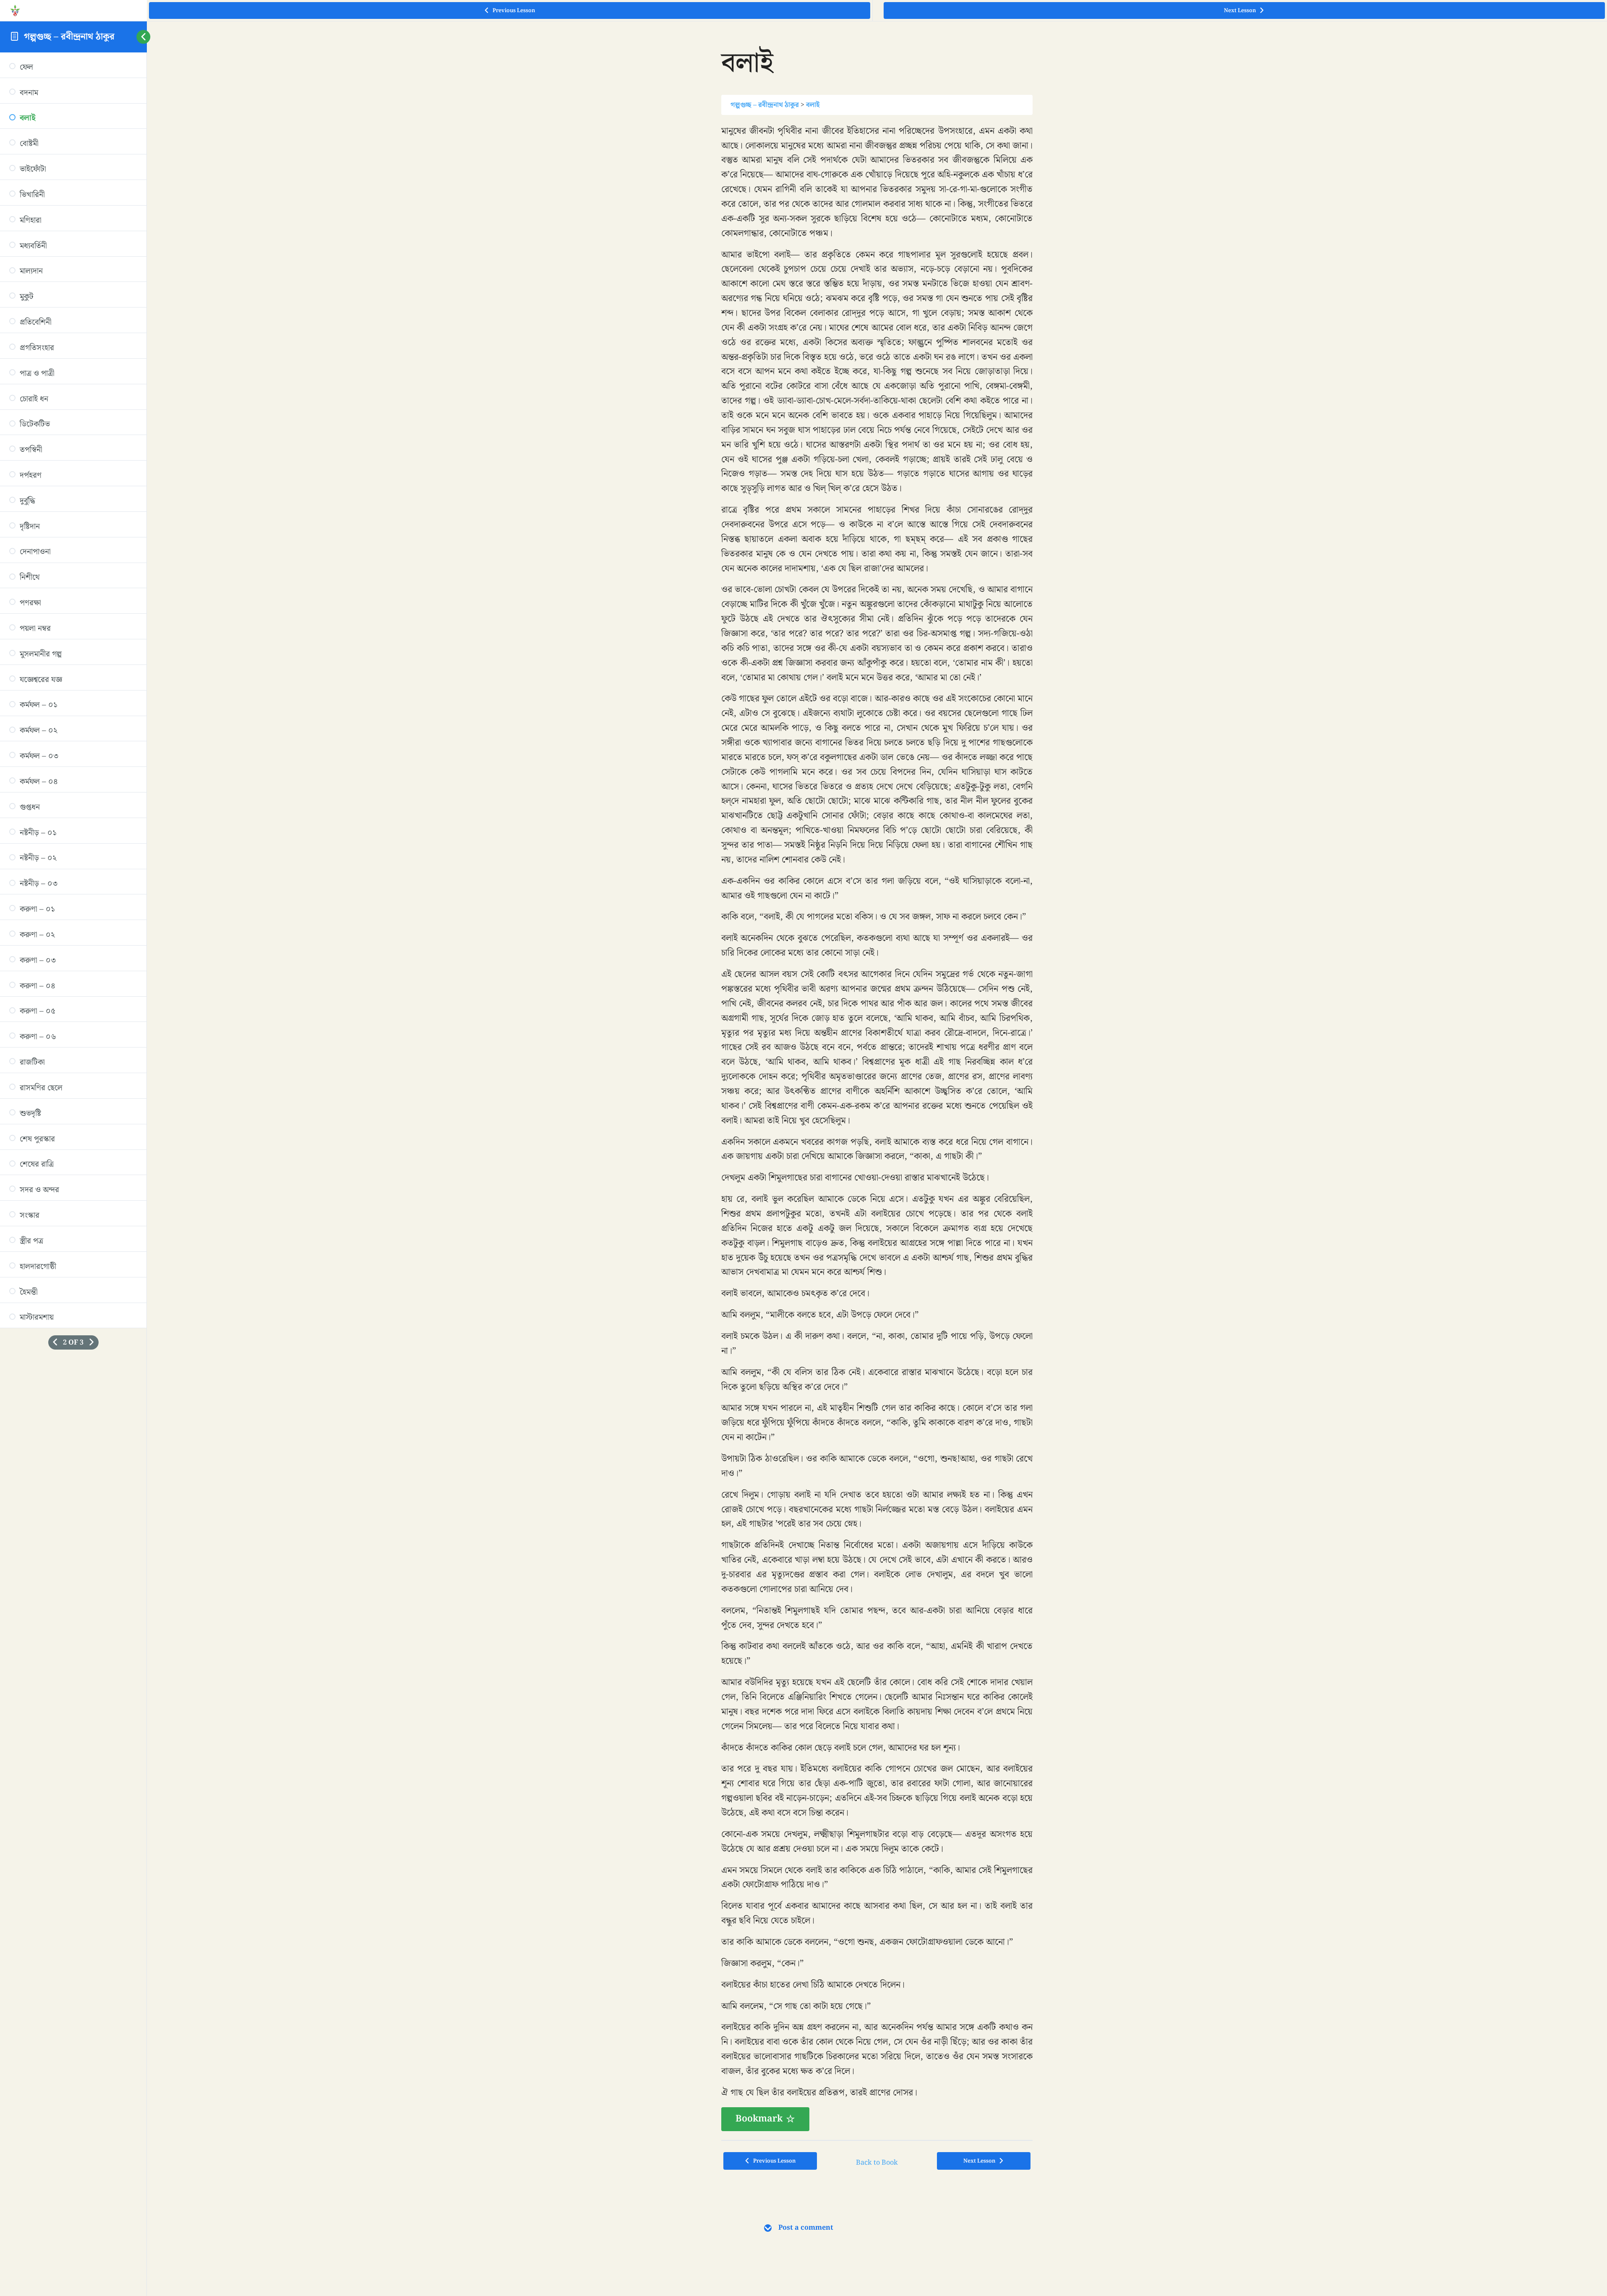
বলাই (813, 105)
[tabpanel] (877, 1128)
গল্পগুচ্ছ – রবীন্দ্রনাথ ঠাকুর (69, 37)
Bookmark (759, 2119)
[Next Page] (91, 1342)
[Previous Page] (55, 1342)
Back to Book (877, 2163)
